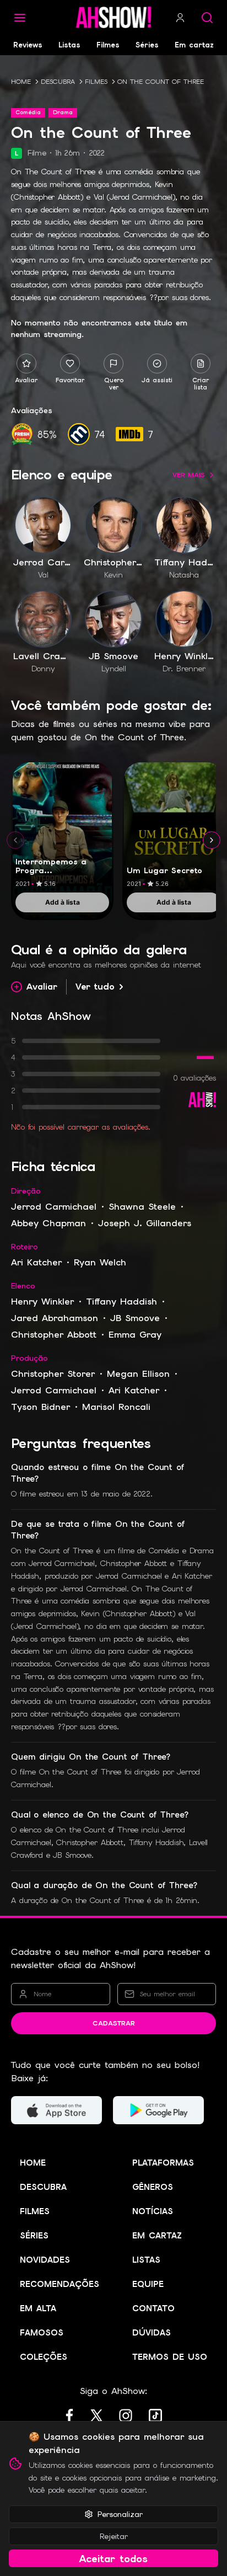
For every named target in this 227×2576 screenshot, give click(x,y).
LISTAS (146, 2260)
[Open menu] (20, 18)
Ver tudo (95, 987)
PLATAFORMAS (163, 2163)
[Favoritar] (70, 364)
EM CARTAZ (157, 2236)
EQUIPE (148, 2284)
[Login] (180, 18)
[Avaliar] (26, 364)
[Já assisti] (157, 364)
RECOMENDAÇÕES (60, 2284)
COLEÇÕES (44, 2357)
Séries (147, 45)
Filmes (108, 45)
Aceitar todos (113, 2559)
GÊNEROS (153, 2187)
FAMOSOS (42, 2333)
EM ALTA (38, 2308)
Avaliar (42, 987)
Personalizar (120, 2514)
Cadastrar (114, 2023)
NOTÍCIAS (153, 2211)
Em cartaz (194, 45)
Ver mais (189, 475)
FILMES (96, 82)
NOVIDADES (45, 2260)
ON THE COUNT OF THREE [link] (161, 82)
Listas (69, 45)
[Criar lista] (201, 364)
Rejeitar (114, 2536)
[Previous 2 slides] (15, 840)
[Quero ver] (113, 364)
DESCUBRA (58, 82)
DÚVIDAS (152, 2333)
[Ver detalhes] (62, 828)
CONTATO (153, 2308)
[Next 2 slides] (212, 840)
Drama (63, 112)
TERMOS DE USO (170, 2357)
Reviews (28, 45)
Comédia (28, 112)
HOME (21, 82)
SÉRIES (34, 2236)
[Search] (207, 18)
